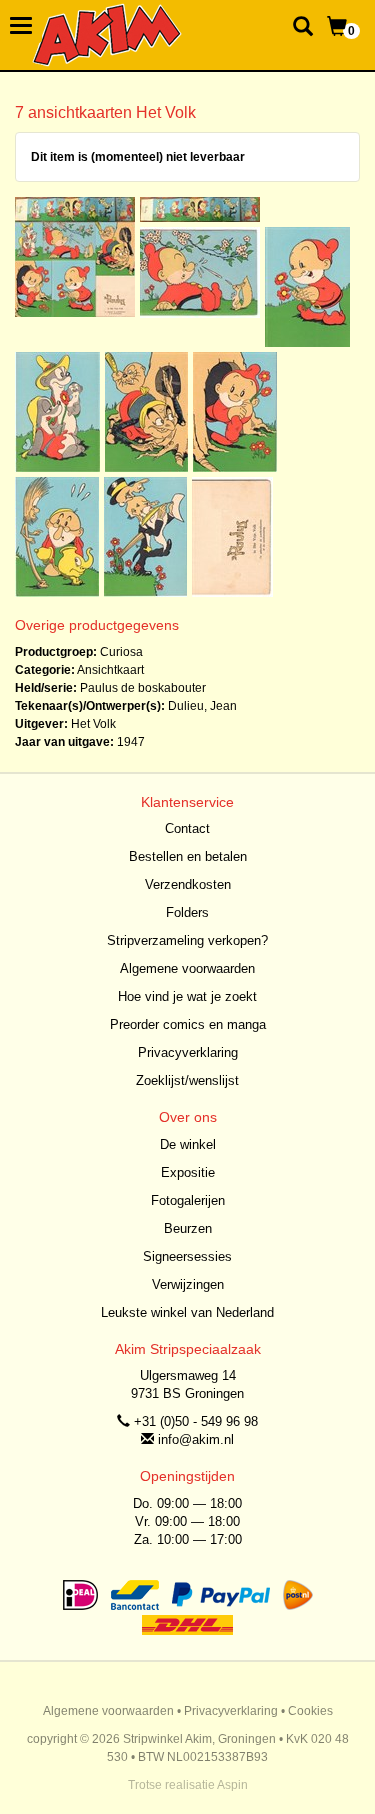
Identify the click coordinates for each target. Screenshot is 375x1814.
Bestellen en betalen (188, 856)
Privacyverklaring (188, 1052)
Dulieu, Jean (202, 706)
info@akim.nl (196, 1439)
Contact (187, 828)
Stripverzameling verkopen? (187, 940)
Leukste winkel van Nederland (187, 1312)
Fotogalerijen (188, 1200)
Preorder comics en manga (188, 1024)
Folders (187, 912)
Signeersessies (187, 1256)
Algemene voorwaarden (187, 968)
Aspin (232, 1785)
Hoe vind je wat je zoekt (187, 996)
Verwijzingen (188, 1284)
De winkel (188, 1144)
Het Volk (93, 724)
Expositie (188, 1172)
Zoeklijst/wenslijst (187, 1080)
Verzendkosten (188, 884)
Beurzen (188, 1228)
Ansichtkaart (110, 670)
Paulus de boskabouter (143, 688)
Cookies (310, 1711)
